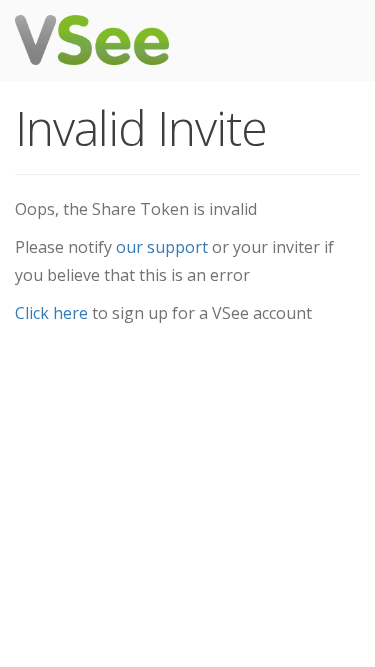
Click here (51, 313)
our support (162, 247)
